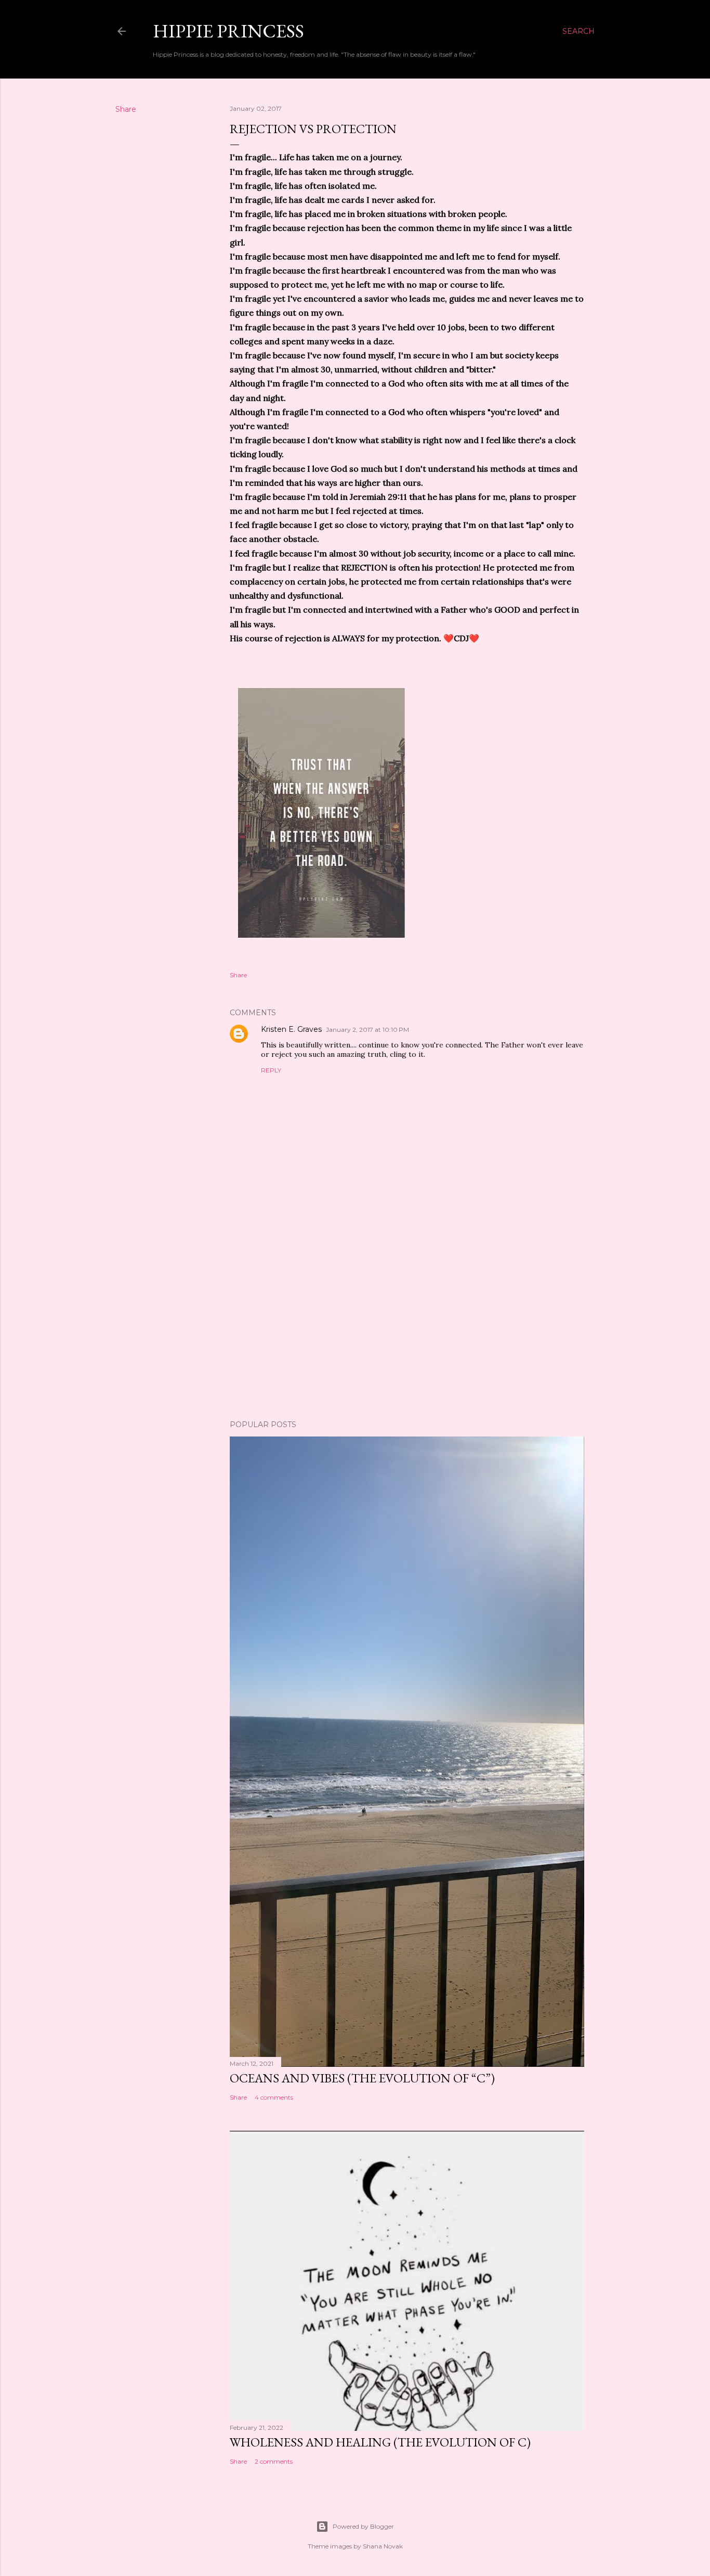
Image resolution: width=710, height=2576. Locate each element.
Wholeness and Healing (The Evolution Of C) (380, 2442)
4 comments (274, 2097)
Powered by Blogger (363, 2526)
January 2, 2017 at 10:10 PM (367, 1030)
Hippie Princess (228, 31)
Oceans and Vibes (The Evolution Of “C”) (362, 2078)
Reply (271, 1070)
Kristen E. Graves (291, 1029)
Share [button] (126, 109)
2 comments (274, 2461)
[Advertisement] (407, 1321)
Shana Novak (383, 2546)
